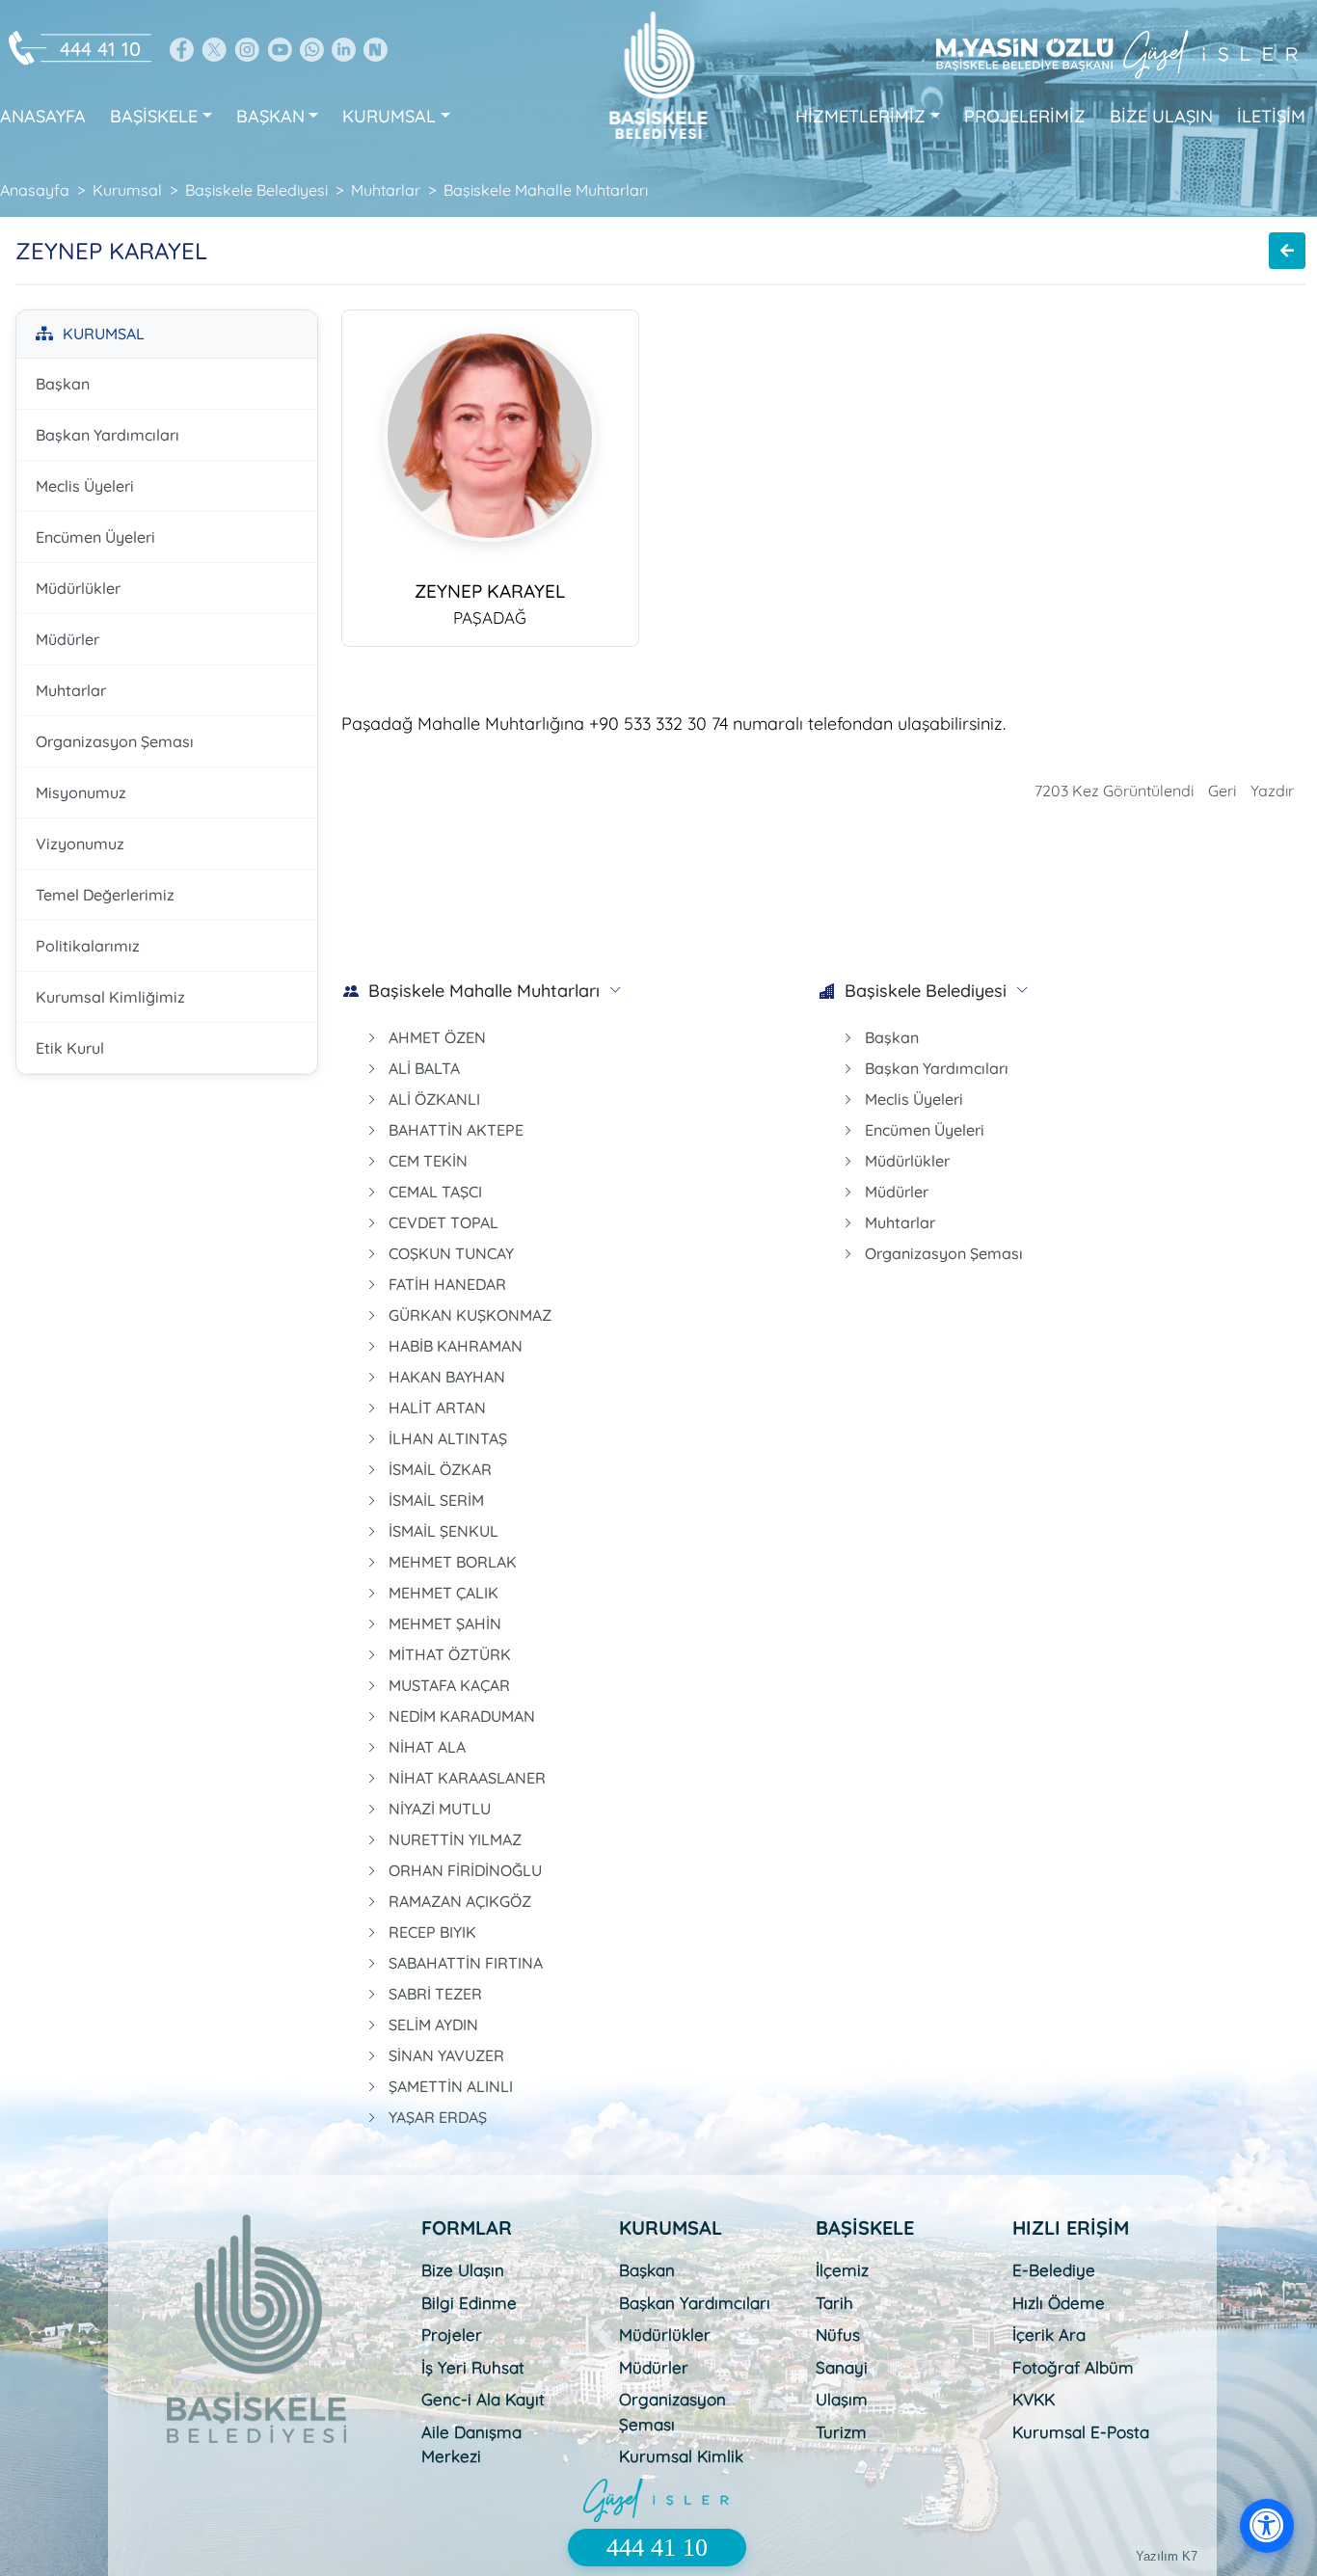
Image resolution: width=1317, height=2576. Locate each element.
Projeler (452, 2334)
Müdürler (67, 639)
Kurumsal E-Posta (1081, 2432)
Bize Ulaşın (463, 2270)
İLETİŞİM (1271, 116)
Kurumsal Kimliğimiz (110, 997)
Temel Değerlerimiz (105, 895)
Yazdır (1272, 791)
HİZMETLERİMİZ (860, 116)
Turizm (841, 2432)
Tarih (834, 2303)
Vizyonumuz (80, 844)
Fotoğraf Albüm (1073, 2367)
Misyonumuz (81, 792)
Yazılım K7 (1167, 2556)
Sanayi (842, 2367)
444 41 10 (100, 49)
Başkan (63, 384)
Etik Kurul (70, 1048)
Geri (1222, 791)
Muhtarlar (71, 690)
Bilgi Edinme (469, 2303)
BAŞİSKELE (154, 116)
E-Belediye (1054, 2270)
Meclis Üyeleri (85, 486)
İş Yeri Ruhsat (473, 2367)
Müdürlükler (78, 588)
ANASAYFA (43, 116)
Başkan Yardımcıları (108, 435)
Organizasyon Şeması (115, 741)
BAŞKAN (270, 116)
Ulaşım (842, 2399)
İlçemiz (842, 2270)
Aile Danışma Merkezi (471, 2444)
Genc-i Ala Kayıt (483, 2399)
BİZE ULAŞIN (1161, 116)
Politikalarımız (88, 946)
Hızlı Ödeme (1059, 2303)
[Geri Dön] (1287, 251)
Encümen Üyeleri (95, 537)
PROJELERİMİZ (1025, 116)
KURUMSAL (389, 116)
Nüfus (838, 2334)
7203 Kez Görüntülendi (1114, 791)
